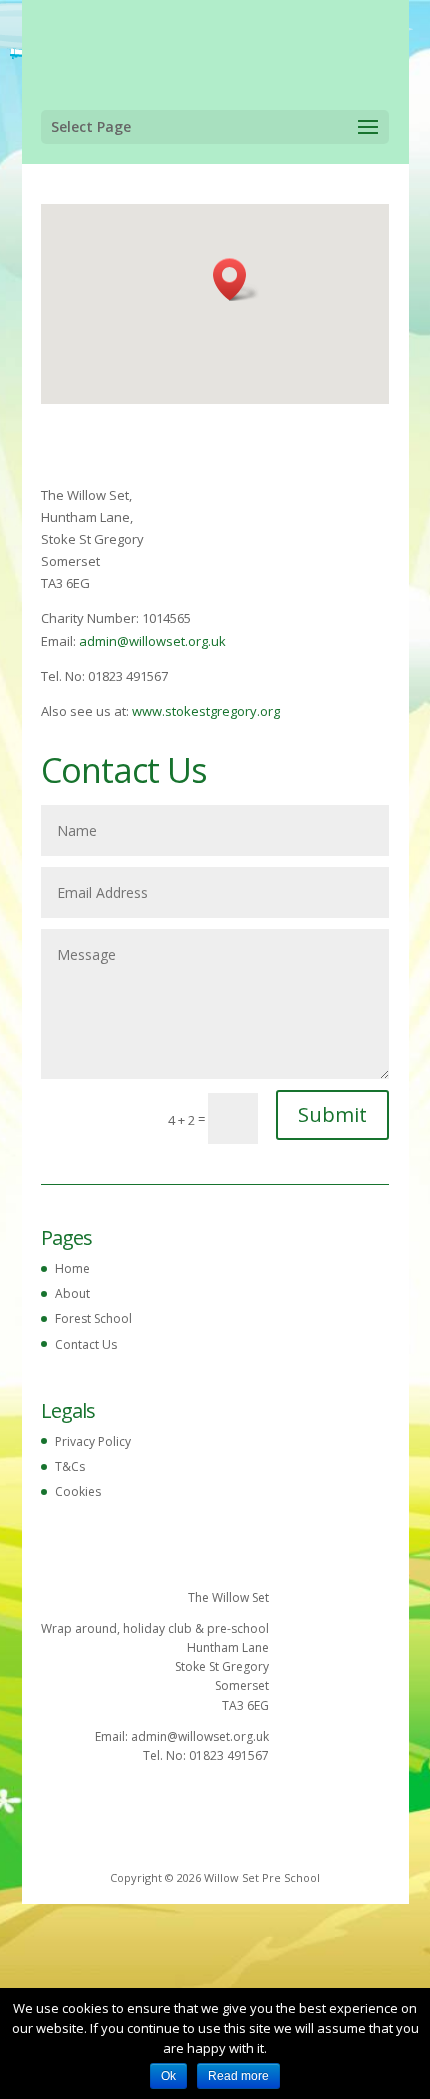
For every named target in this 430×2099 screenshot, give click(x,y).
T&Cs (70, 1466)
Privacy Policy (93, 1441)
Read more (238, 2076)
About (72, 1293)
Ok (168, 2076)
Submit (332, 1114)
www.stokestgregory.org (206, 711)
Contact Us (86, 1344)
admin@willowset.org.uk (152, 641)
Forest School (93, 1318)
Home (72, 1268)
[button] (236, 279)
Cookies (78, 1491)
